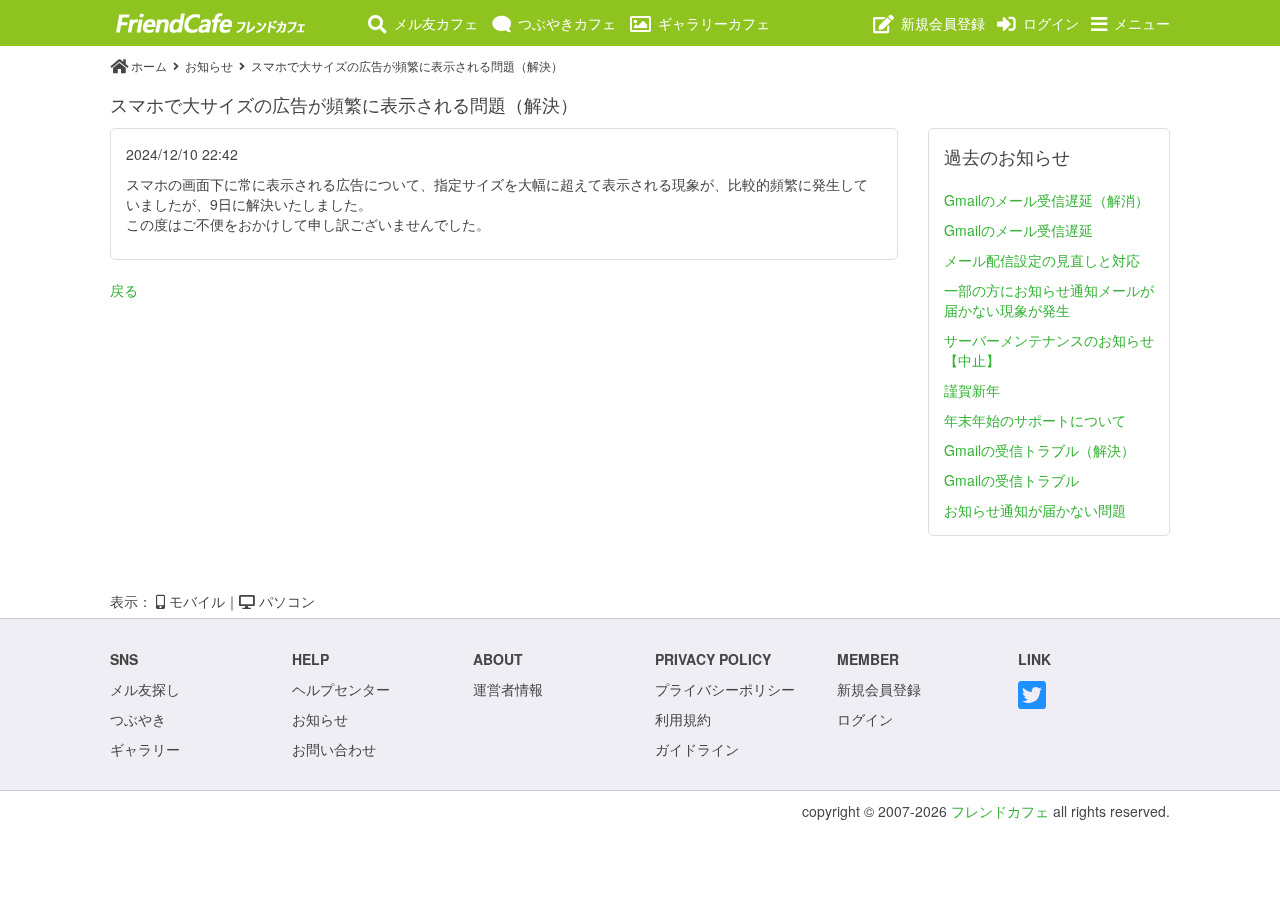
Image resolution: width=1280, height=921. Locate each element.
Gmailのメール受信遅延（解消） (1046, 200)
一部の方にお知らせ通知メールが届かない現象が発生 (1049, 300)
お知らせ (210, 65)
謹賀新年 (972, 390)
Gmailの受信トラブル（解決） (1039, 450)
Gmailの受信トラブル (1011, 480)
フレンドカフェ (1000, 811)
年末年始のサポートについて (1035, 420)
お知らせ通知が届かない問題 (1035, 510)
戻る (124, 290)
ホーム (149, 65)
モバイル (195, 601)
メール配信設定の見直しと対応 (1042, 260)
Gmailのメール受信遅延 (1018, 230)
